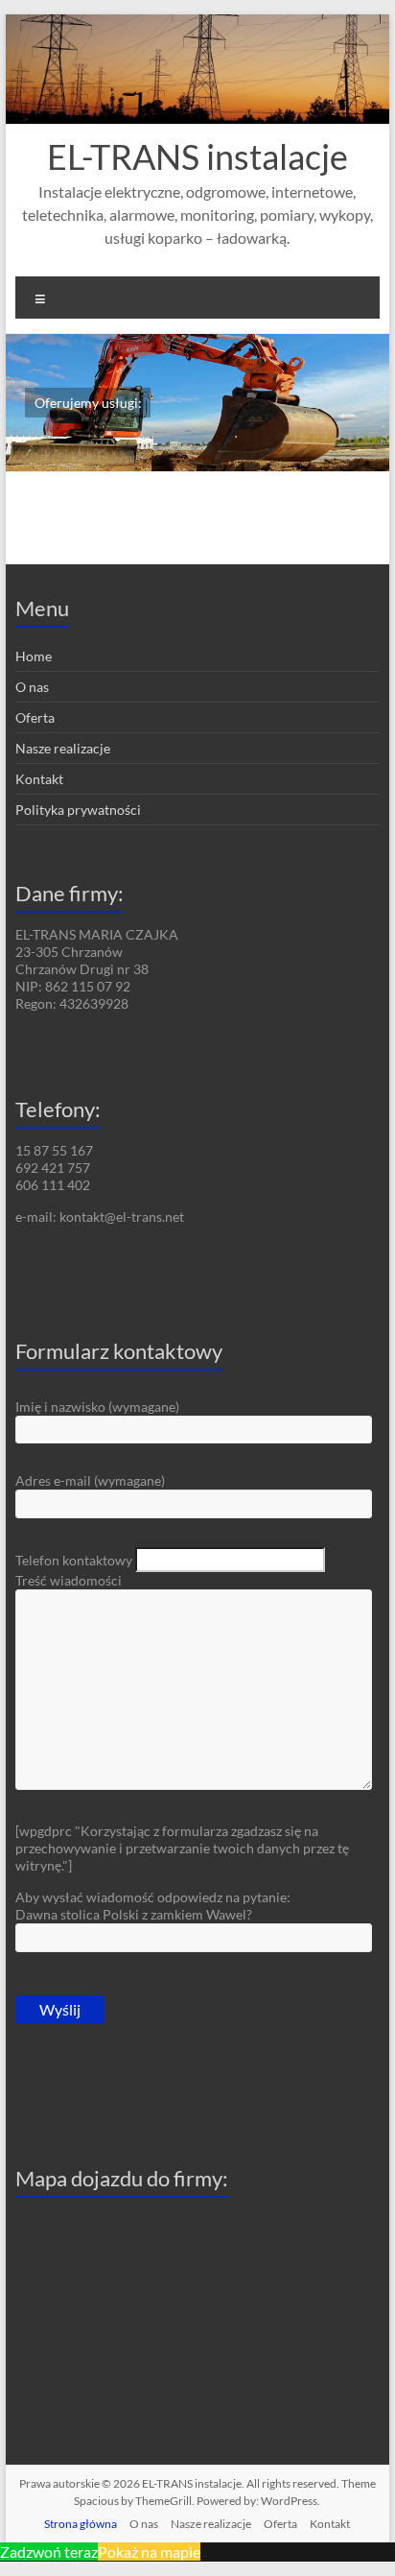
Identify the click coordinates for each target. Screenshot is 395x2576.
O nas (32, 687)
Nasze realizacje (63, 748)
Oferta (35, 717)
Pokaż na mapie (149, 2552)
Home (34, 656)
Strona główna (81, 2524)
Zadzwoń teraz (49, 2552)
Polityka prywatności (78, 810)
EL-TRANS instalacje (197, 156)
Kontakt (39, 779)
